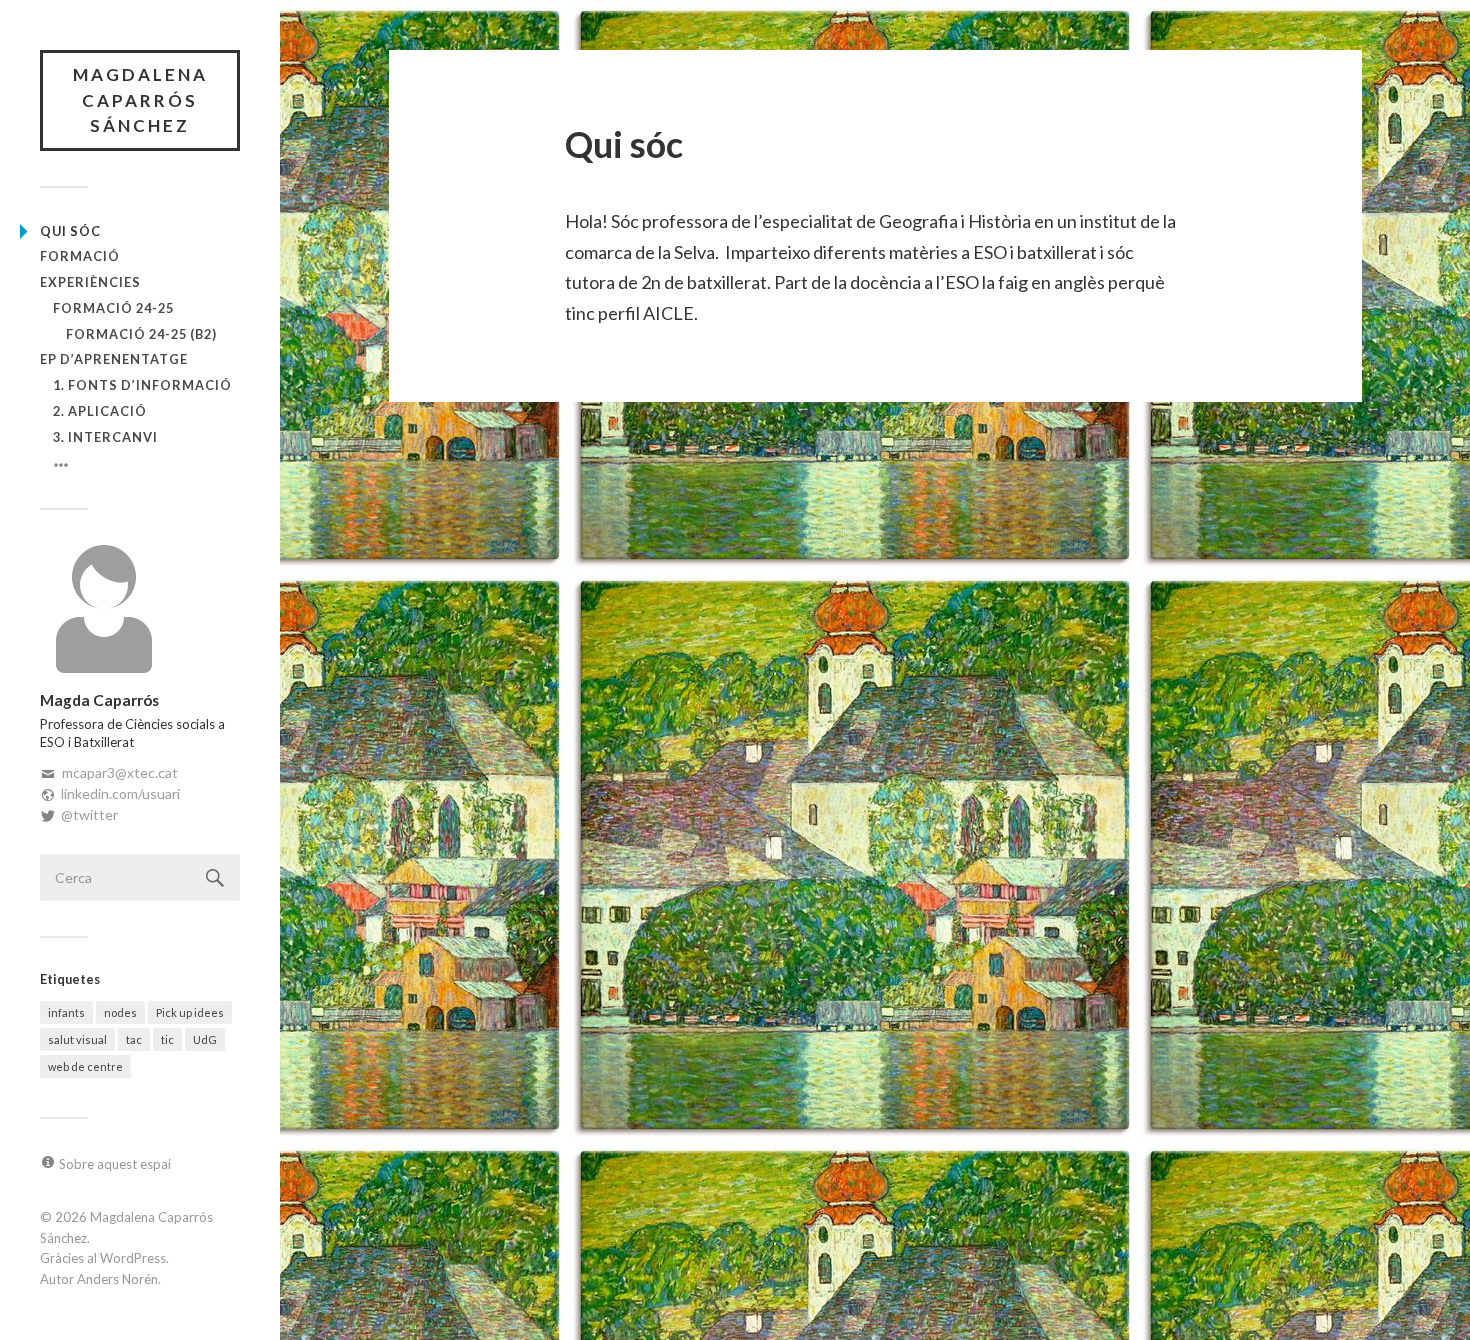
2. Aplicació (100, 411)
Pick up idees (190, 1012)
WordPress (133, 1258)
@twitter (89, 814)
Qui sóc (70, 231)
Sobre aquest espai (115, 1164)
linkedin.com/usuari (120, 793)
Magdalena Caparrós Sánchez (140, 100)
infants (66, 1012)
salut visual (77, 1039)
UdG (205, 1039)
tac (134, 1039)
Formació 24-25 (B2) (141, 334)
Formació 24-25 (113, 308)
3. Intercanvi (105, 437)
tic (167, 1039)
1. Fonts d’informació (142, 385)
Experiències (90, 282)
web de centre (85, 1066)
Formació (80, 256)
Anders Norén (117, 1279)
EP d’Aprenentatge (114, 359)
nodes (120, 1012)
